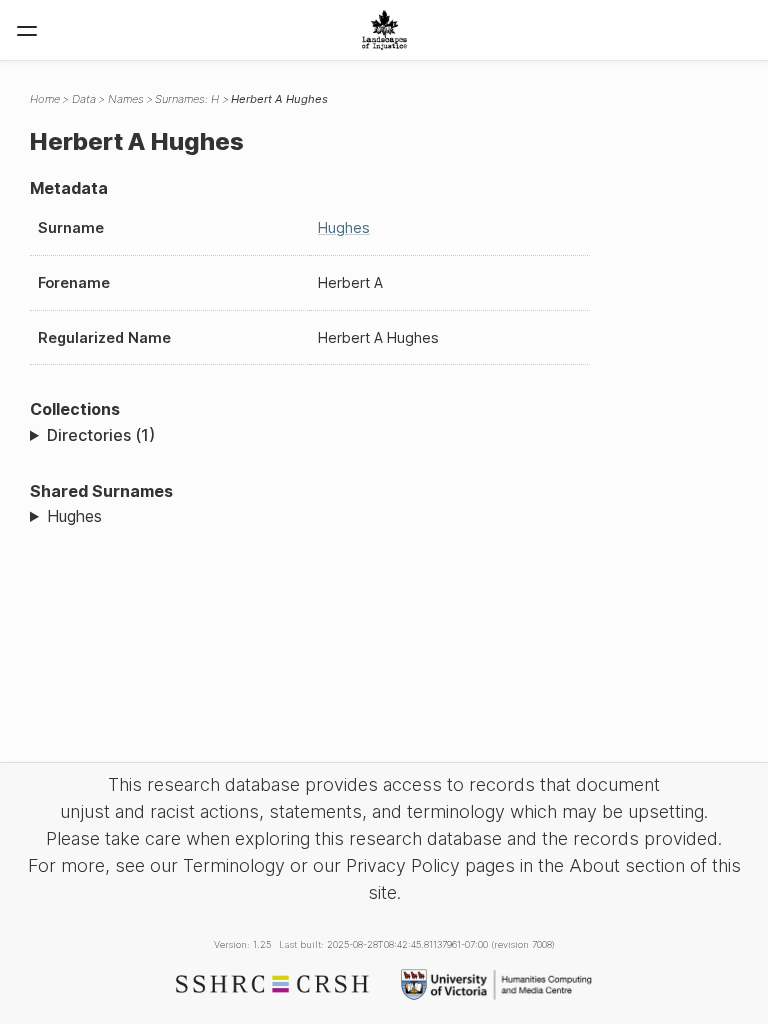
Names (126, 99)
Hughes (344, 227)
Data (84, 99)
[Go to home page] (384, 30)
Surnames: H (187, 99)
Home (45, 99)
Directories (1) (101, 435)
